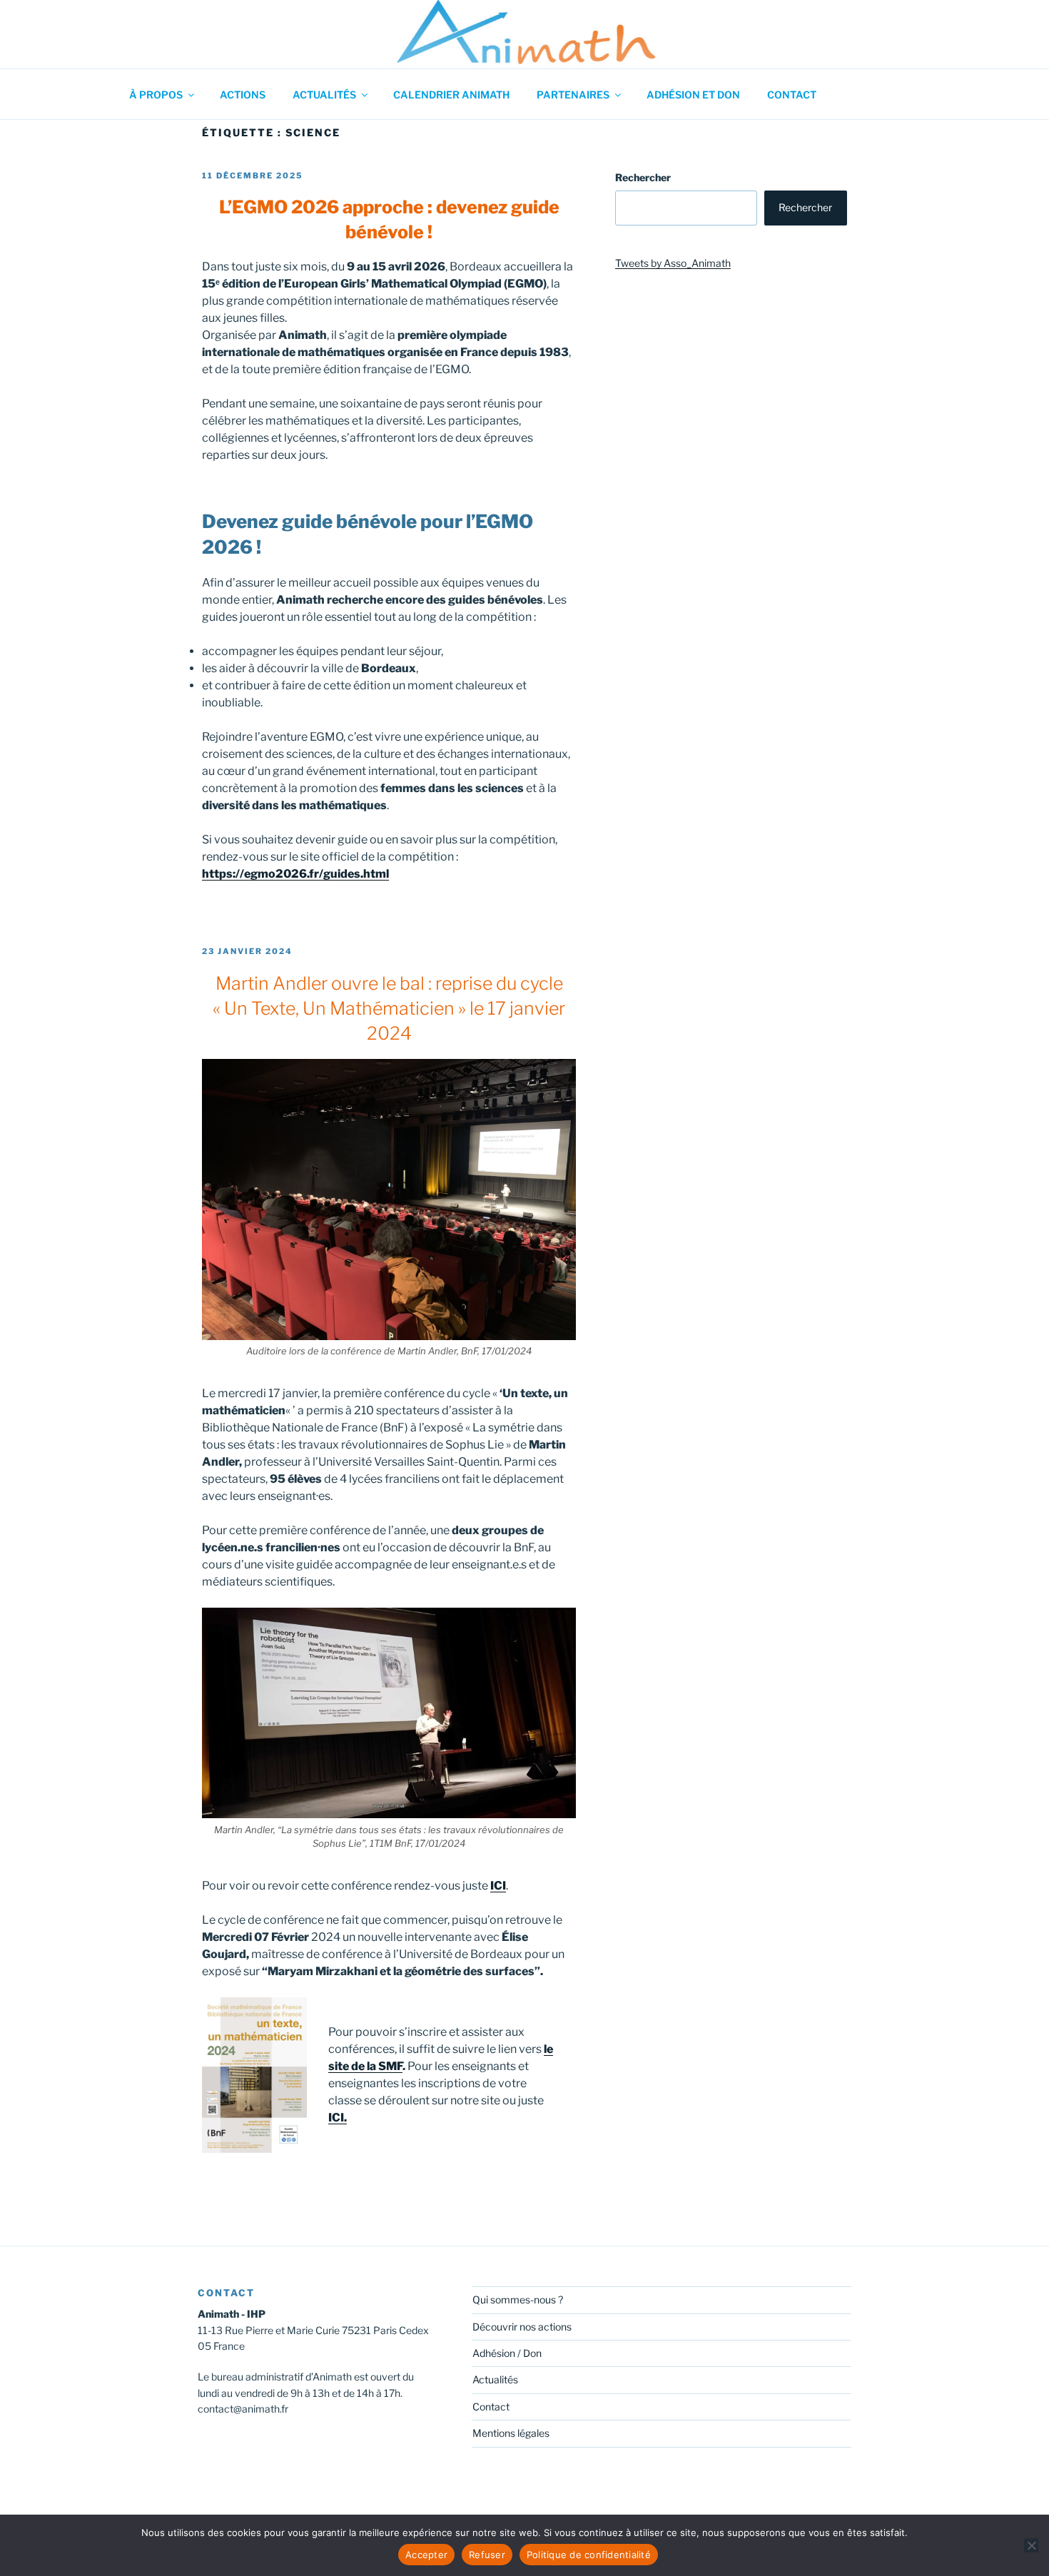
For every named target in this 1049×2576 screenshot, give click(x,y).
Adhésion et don (693, 95)
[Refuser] (1031, 2545)
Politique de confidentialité (589, 2555)
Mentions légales (511, 2433)
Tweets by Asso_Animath (673, 263)
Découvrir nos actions (522, 2327)
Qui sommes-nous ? (518, 2299)
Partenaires (573, 95)
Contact (792, 95)
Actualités (324, 95)
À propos (156, 95)
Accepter (426, 2555)
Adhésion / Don (507, 2353)
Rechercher (643, 177)
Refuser (487, 2555)
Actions (243, 95)
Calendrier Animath (451, 95)
